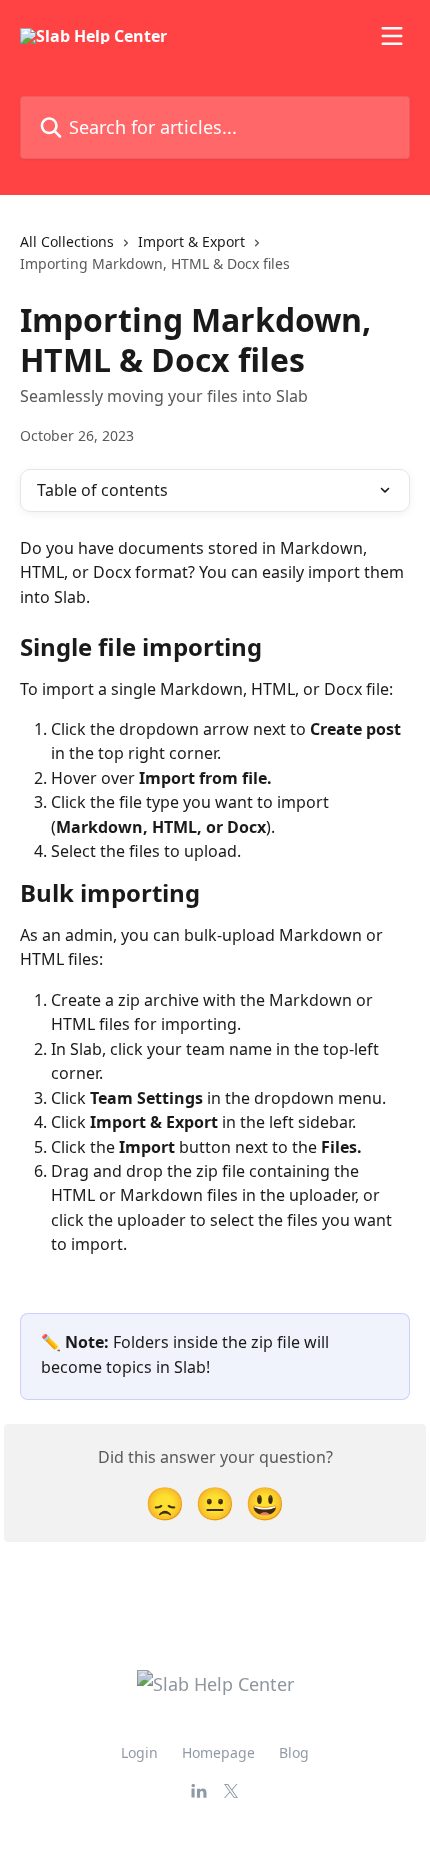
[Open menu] (392, 36)
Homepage (218, 1752)
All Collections (67, 241)
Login (139, 1752)
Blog (294, 1752)
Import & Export (191, 241)
